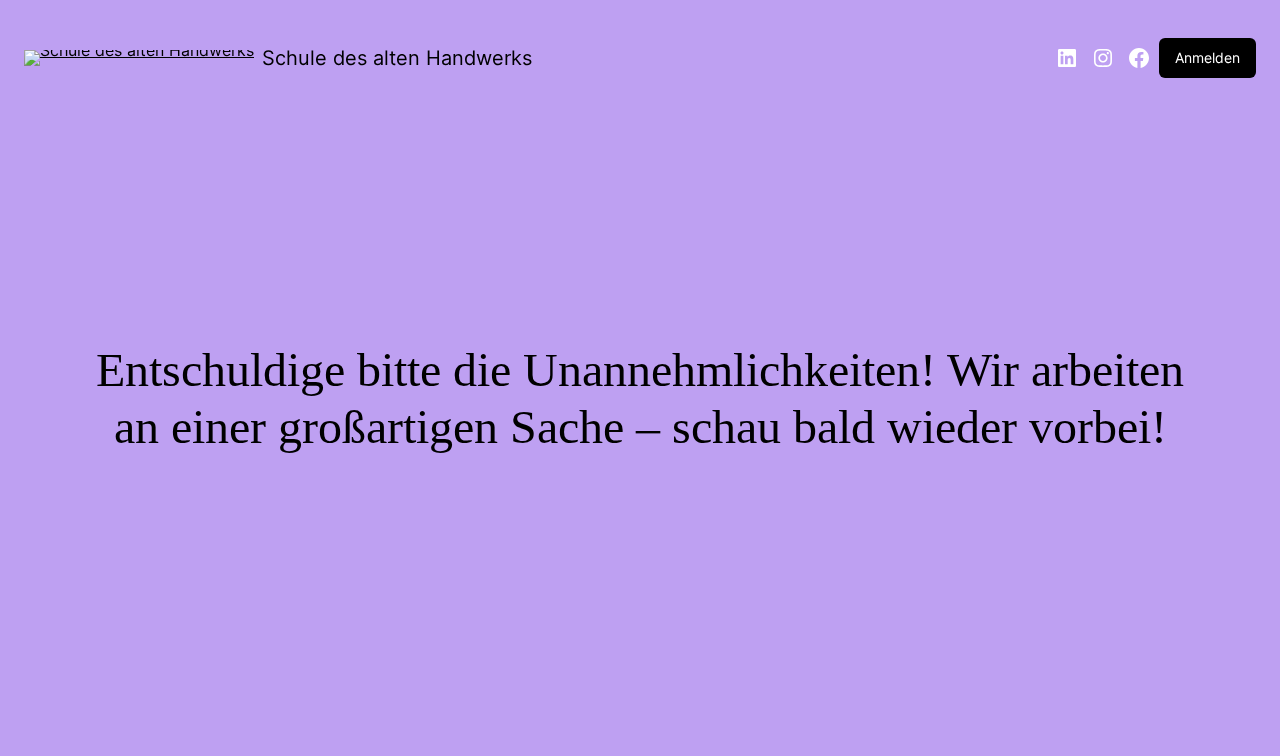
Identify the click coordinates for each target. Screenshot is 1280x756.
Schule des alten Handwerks (397, 58)
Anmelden (1207, 57)
